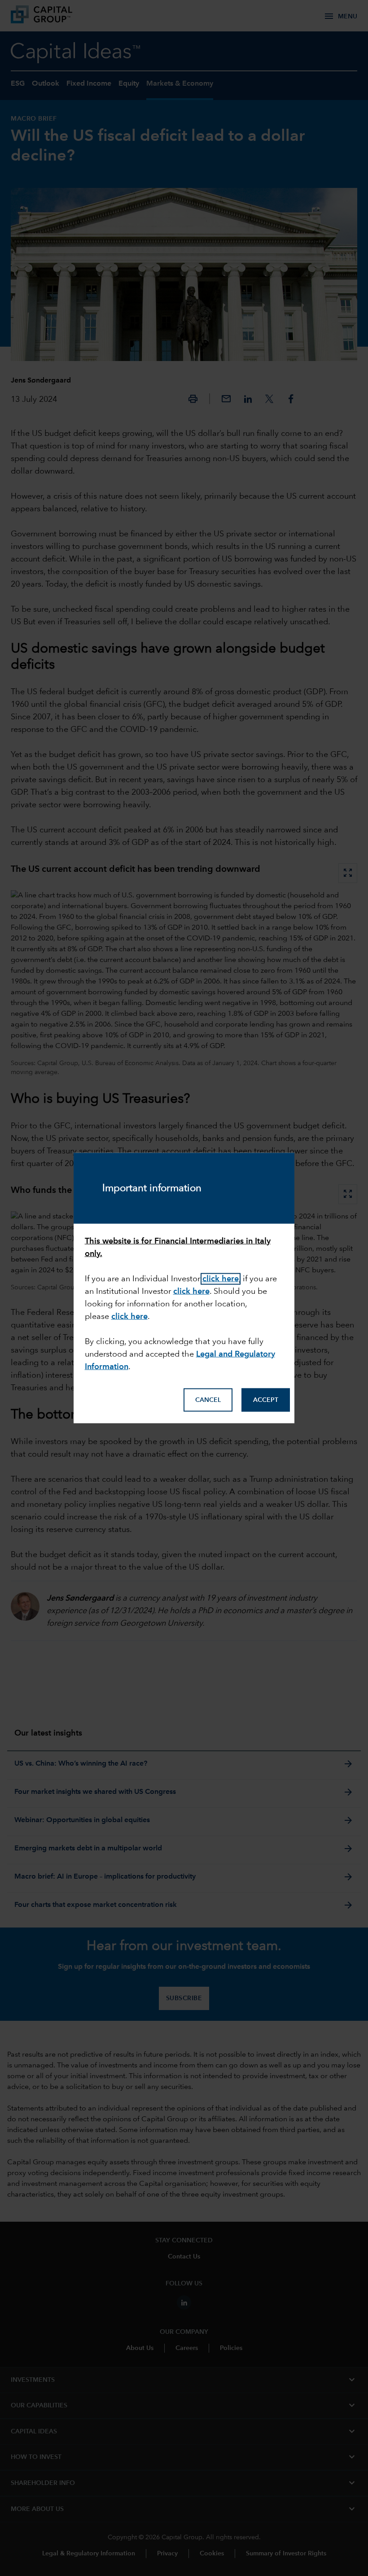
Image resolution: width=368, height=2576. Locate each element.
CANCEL (208, 1400)
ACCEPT (266, 1400)
